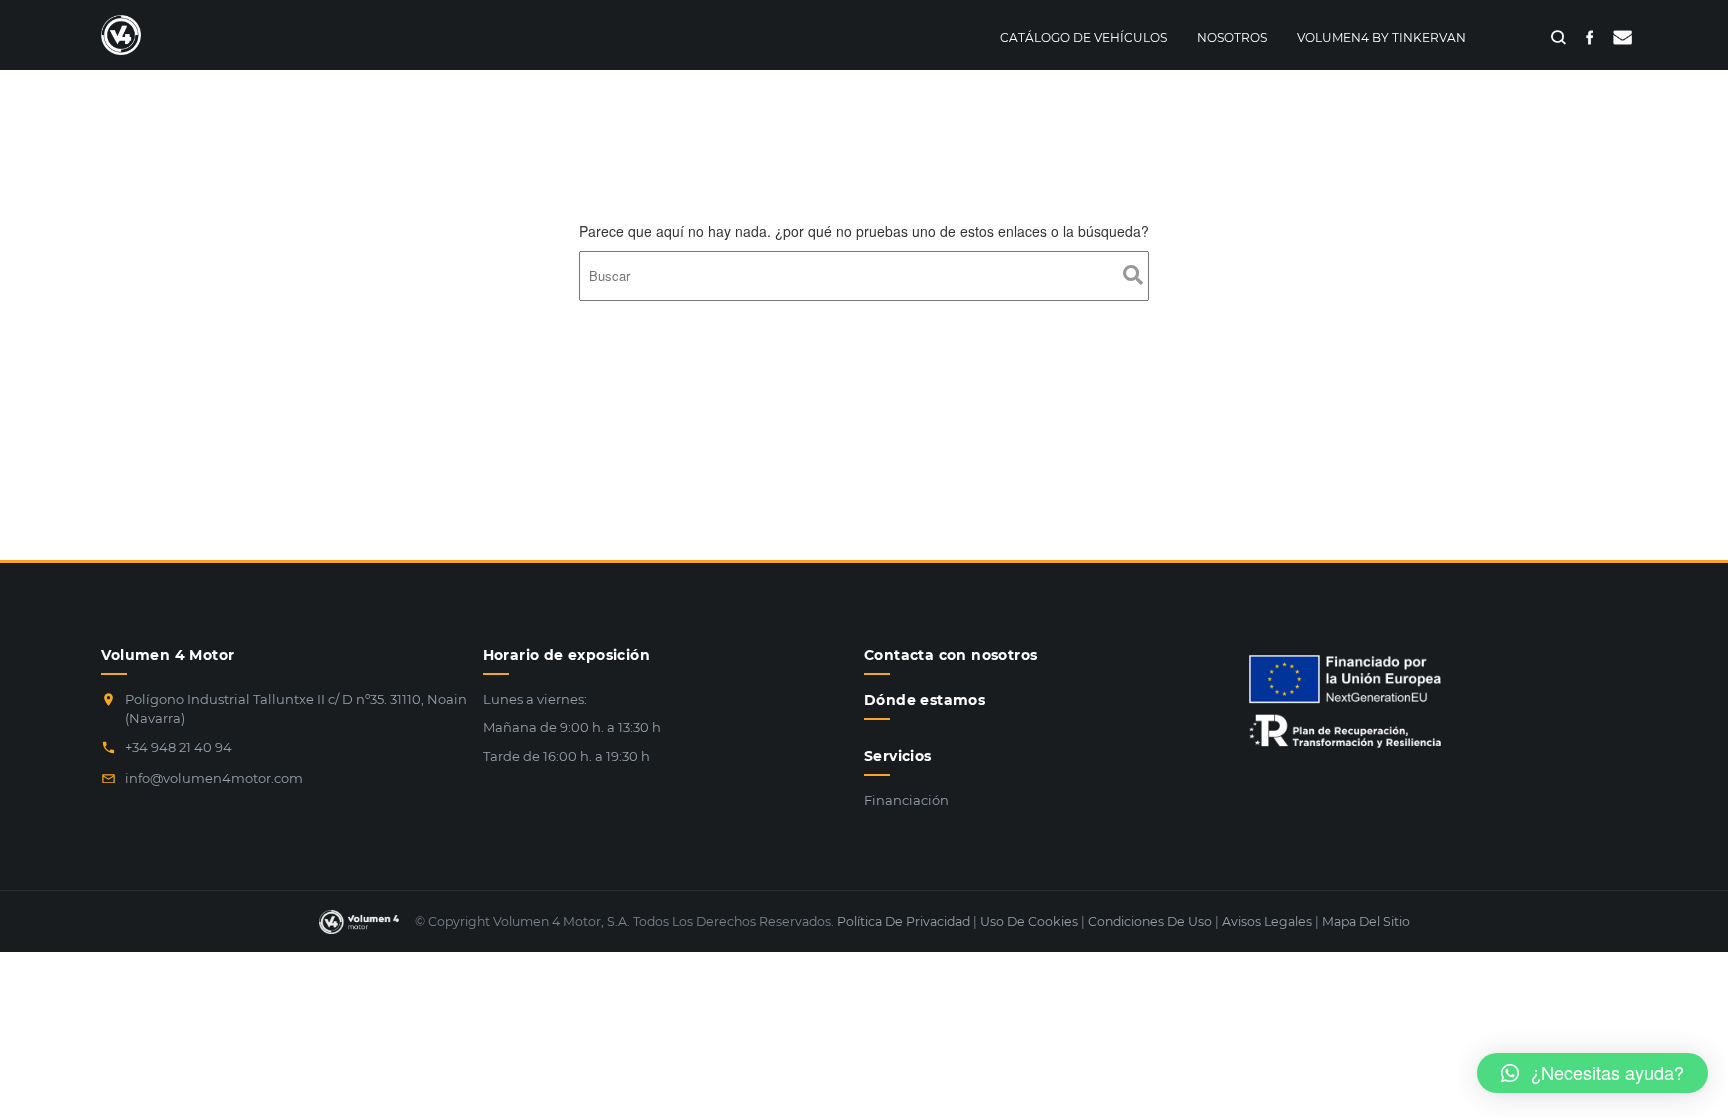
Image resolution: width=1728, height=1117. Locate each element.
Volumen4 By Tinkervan (1381, 37)
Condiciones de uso (1150, 921)
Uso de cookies (1029, 921)
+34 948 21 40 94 (178, 747)
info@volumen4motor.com (214, 778)
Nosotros (1232, 37)
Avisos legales (1267, 921)
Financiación (906, 800)
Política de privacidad (903, 921)
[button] (1592, 1073)
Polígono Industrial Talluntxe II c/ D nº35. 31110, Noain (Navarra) (296, 709)
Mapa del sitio (1366, 921)
